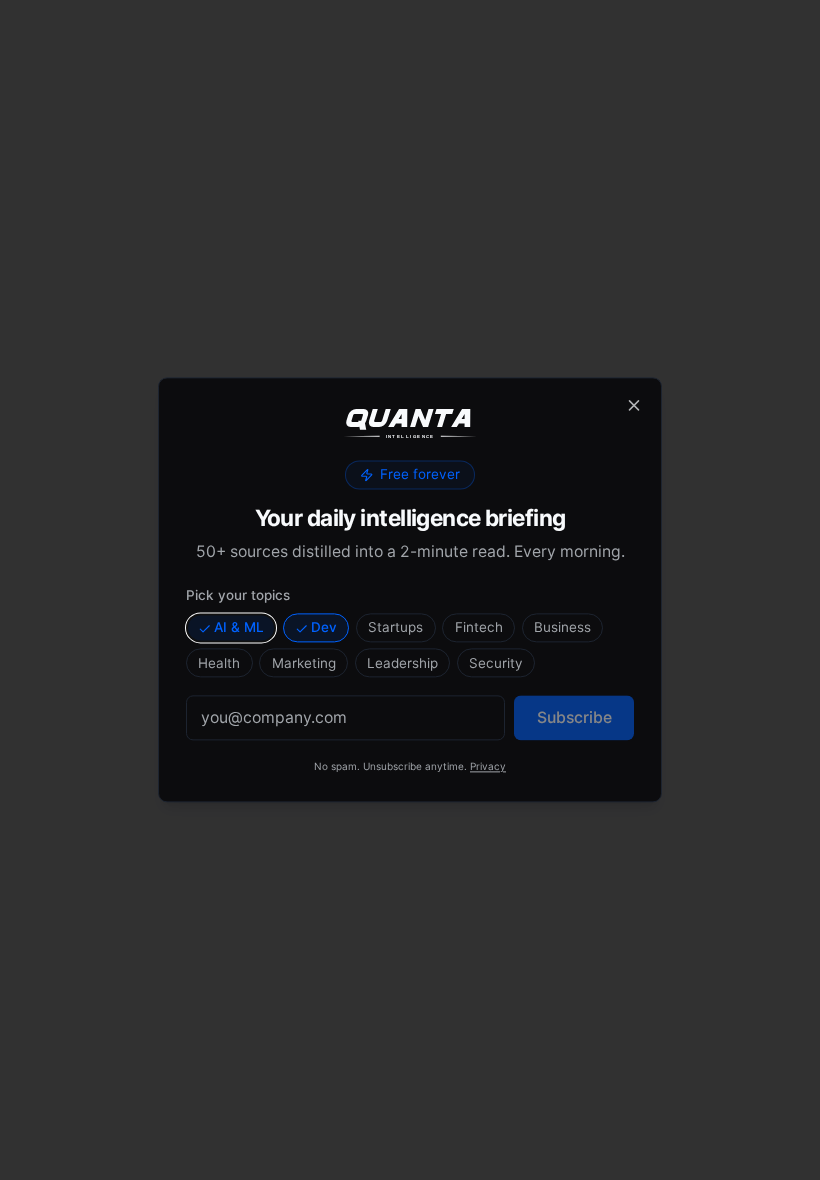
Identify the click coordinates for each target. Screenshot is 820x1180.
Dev (324, 627)
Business (562, 627)
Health (219, 663)
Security (496, 663)
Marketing (304, 663)
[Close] (634, 405)
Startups (395, 627)
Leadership (402, 663)
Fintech (479, 627)
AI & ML (239, 627)
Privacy (488, 767)
